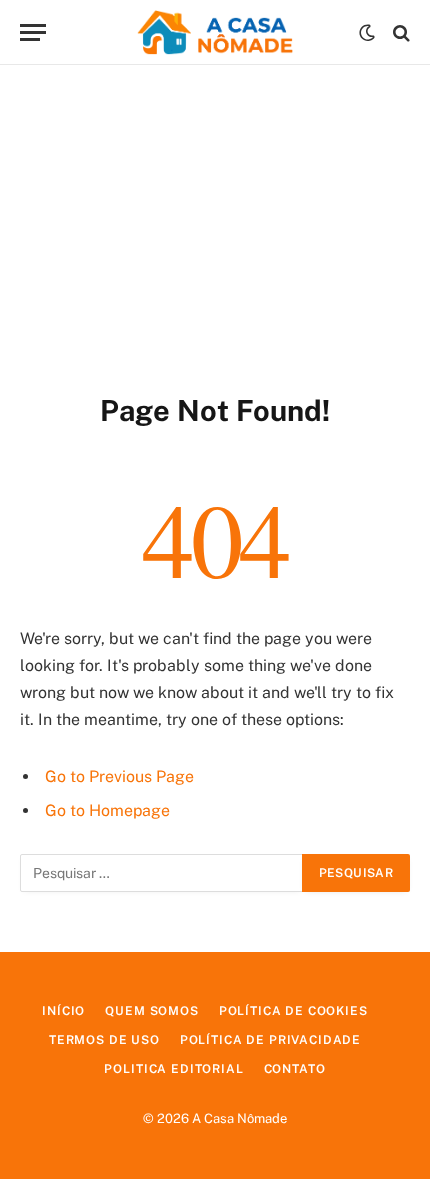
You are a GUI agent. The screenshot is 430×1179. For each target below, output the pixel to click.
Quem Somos (151, 1011)
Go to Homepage (107, 810)
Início (63, 1011)
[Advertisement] (215, 225)
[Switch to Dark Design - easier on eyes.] (367, 33)
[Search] (399, 32)
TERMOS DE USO (104, 1040)
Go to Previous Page (119, 776)
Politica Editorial (173, 1069)
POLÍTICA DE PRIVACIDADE (270, 1040)
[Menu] (33, 32)
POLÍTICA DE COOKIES (293, 1011)
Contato (295, 1069)
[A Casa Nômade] (215, 32)
